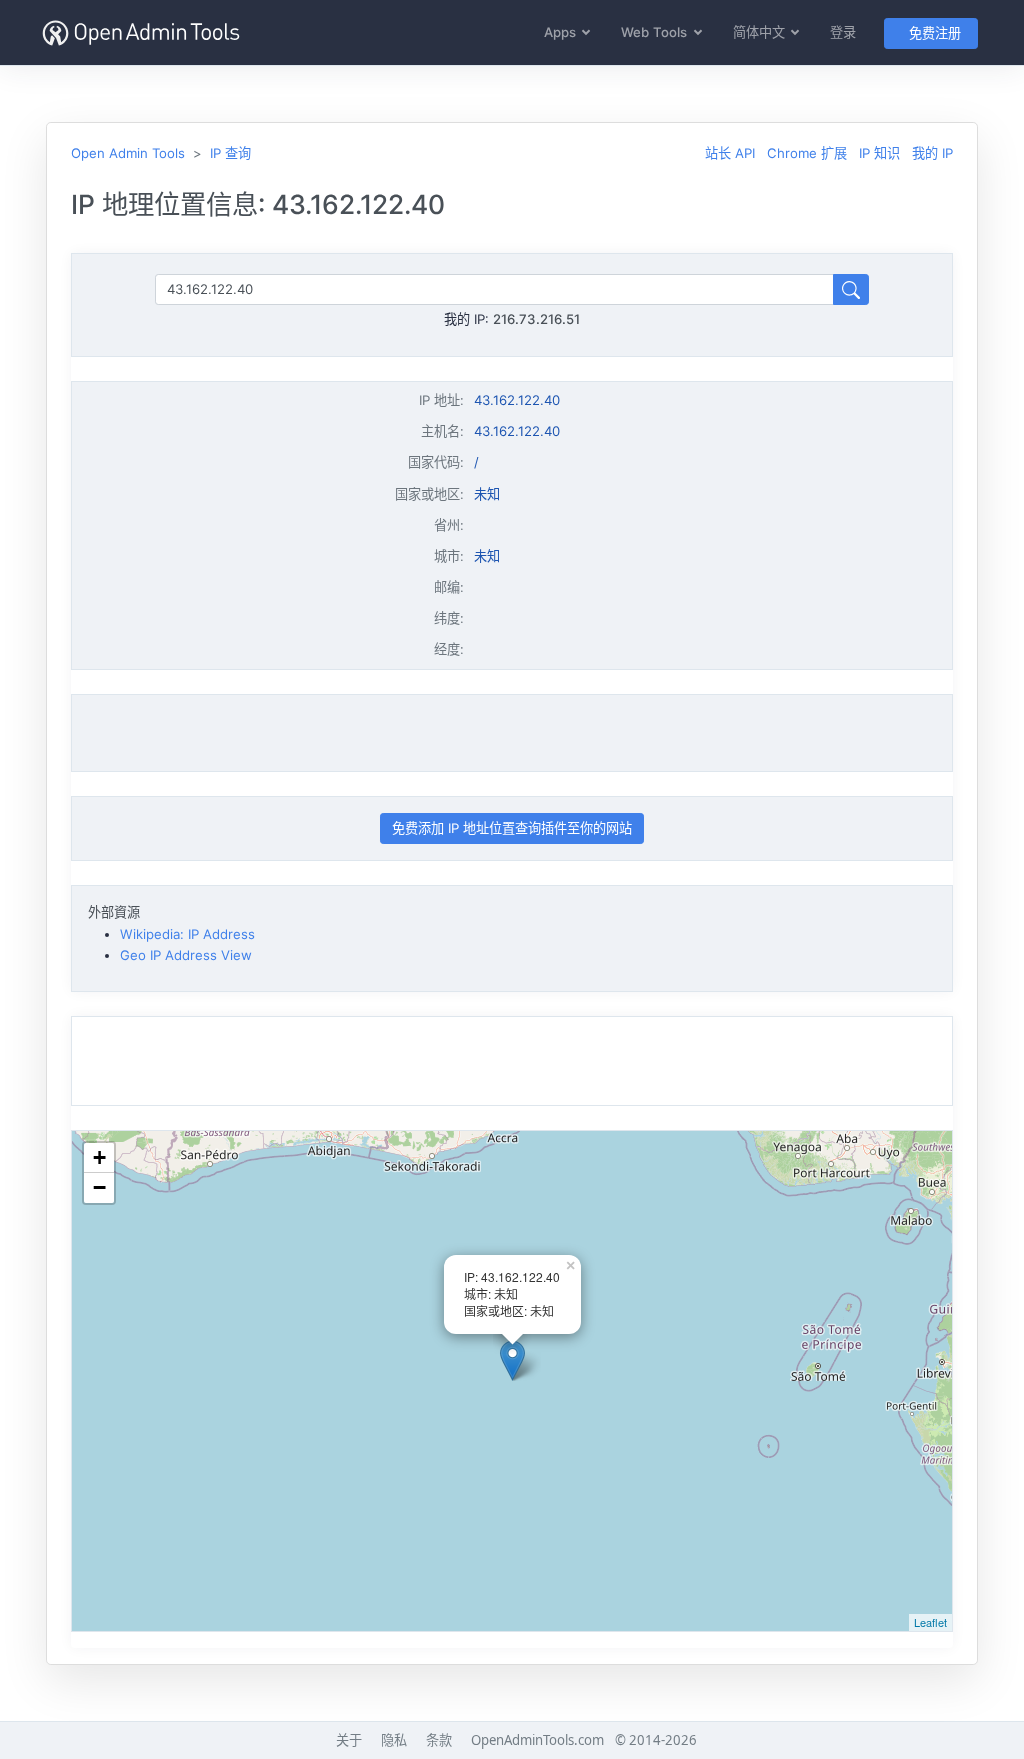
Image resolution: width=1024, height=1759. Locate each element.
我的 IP (932, 153)
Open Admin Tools (128, 153)
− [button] (99, 1187)
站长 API (730, 153)
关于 (349, 1740)
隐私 (394, 1740)
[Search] (851, 289)
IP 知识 (879, 153)
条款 (439, 1740)
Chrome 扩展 (807, 153)
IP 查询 (230, 153)
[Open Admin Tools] (141, 32)
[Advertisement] (512, 733)
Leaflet (930, 1622)
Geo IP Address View (186, 955)
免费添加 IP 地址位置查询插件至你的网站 (512, 828)
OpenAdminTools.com (537, 1740)
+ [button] (99, 1157)
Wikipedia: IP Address (187, 934)
